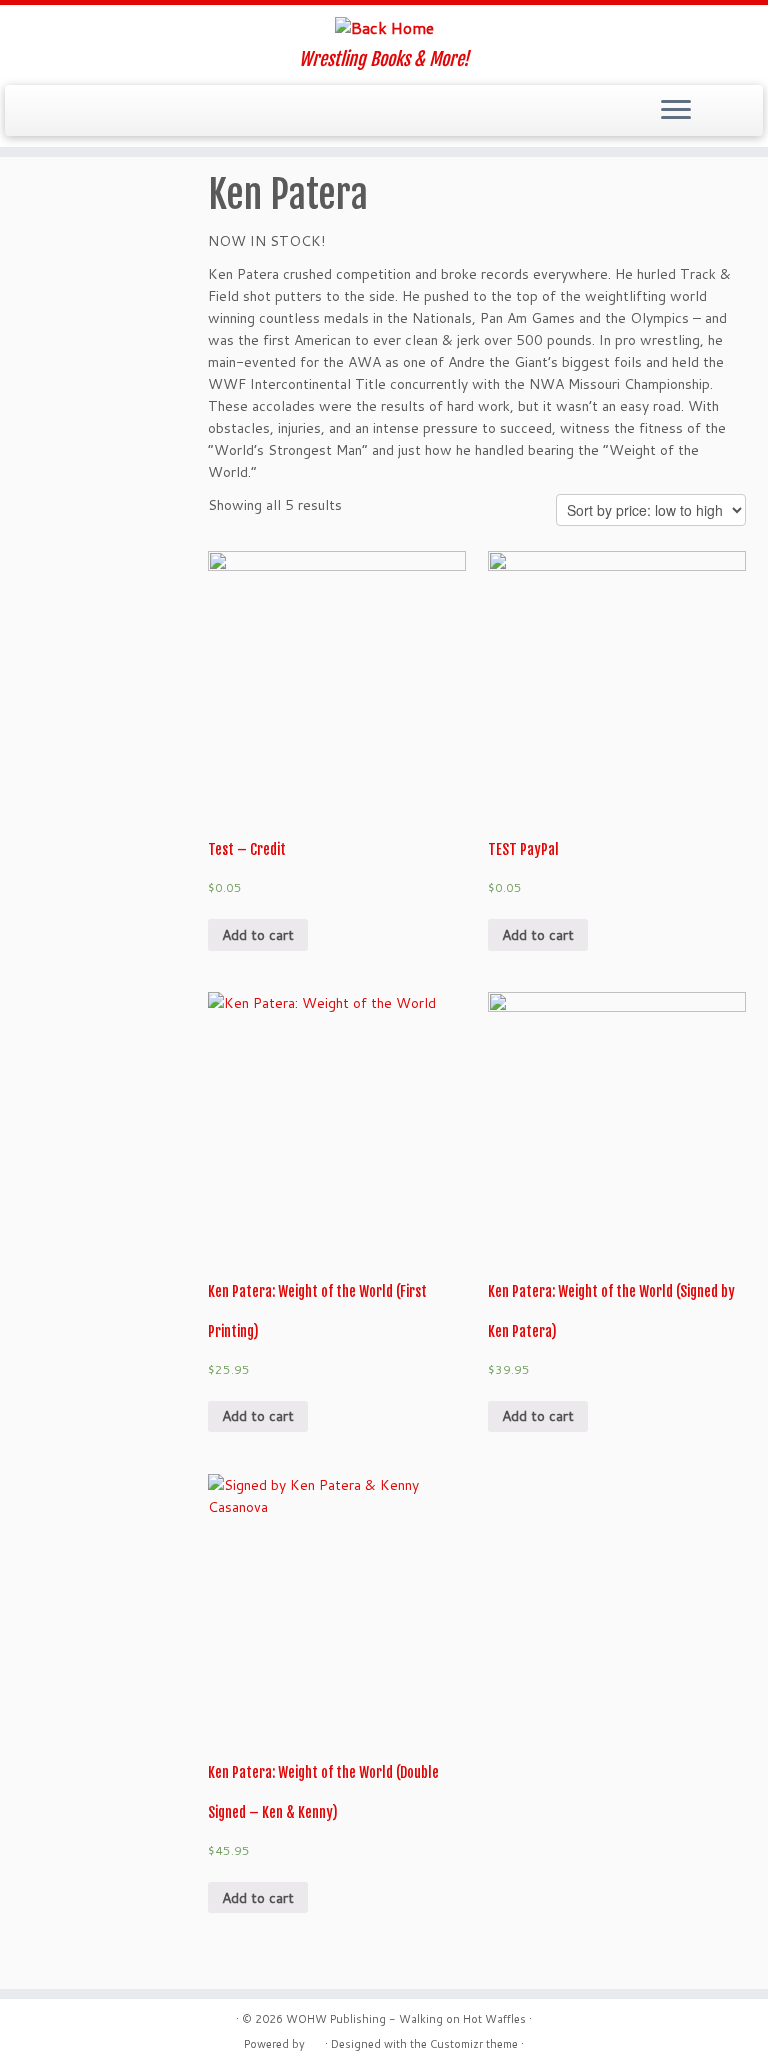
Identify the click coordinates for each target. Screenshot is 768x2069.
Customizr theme (474, 2044)
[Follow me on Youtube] (144, 112)
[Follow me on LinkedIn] (198, 112)
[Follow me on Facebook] (90, 112)
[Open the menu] (676, 111)
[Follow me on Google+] (117, 112)
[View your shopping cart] (735, 105)
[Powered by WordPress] (315, 2040)
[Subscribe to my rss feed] (36, 112)
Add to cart (258, 935)
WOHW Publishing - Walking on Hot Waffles (406, 2019)
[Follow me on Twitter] (63, 112)
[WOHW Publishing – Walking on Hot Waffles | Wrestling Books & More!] (384, 27)
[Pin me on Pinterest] (171, 112)
